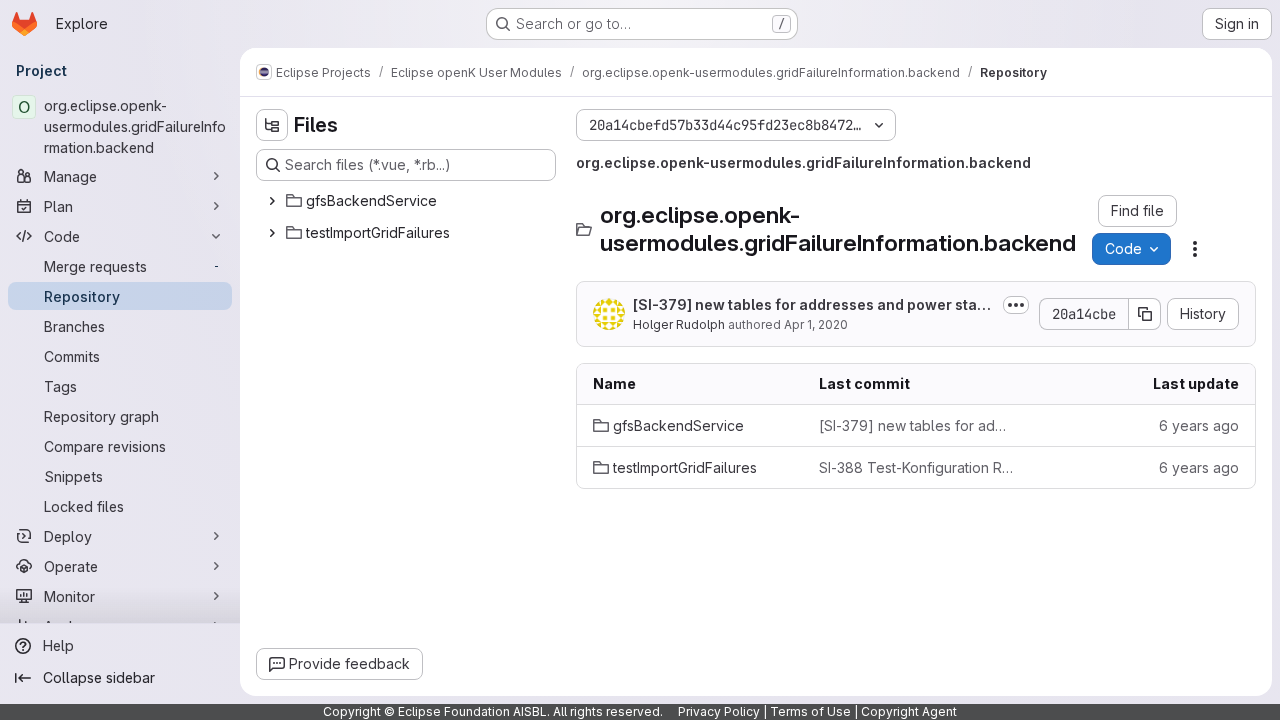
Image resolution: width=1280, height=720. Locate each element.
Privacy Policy (719, 711)
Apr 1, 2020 (816, 324)
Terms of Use (810, 711)
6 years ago (1199, 425)
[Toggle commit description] (1016, 305)
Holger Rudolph (679, 324)
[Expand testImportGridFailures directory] (272, 233)
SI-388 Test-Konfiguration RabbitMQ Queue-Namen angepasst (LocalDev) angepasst (916, 467)
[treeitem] (408, 201)
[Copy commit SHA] (1145, 314)
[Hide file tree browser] (272, 125)
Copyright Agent (909, 711)
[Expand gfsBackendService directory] (272, 201)
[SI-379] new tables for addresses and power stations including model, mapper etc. (814, 305)
